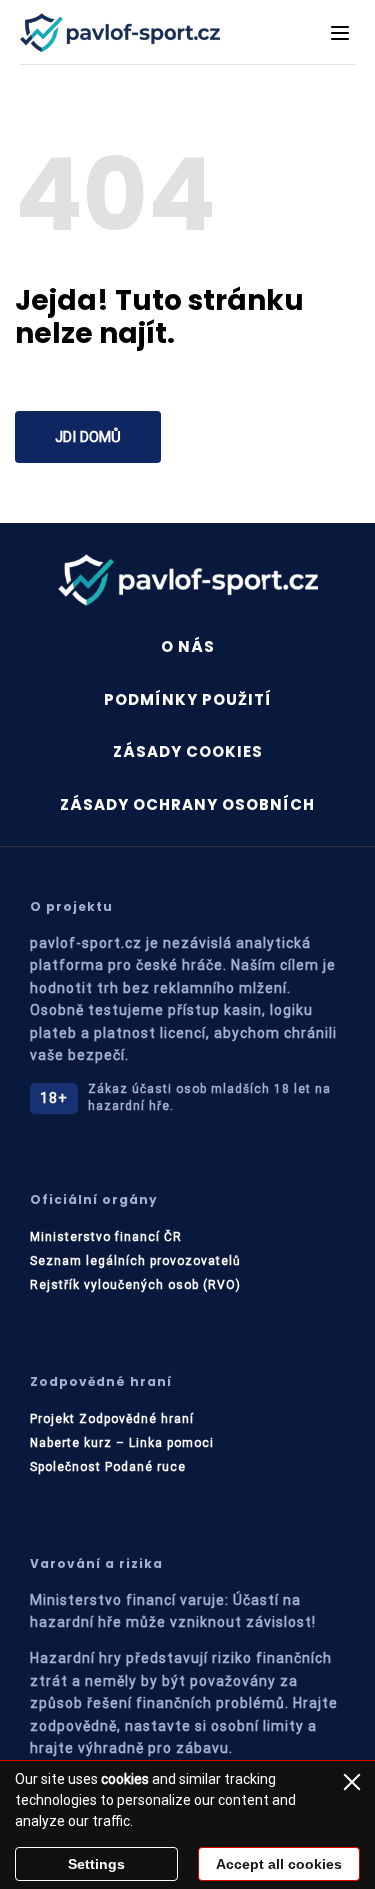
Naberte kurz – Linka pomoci (122, 1443)
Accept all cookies (279, 1864)
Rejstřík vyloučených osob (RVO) (135, 1285)
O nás (188, 646)
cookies (125, 1779)
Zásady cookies (188, 751)
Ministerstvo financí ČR (106, 1237)
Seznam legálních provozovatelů (135, 1261)
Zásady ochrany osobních (187, 804)
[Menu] (340, 33)
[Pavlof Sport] (120, 32)
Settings (96, 1864)
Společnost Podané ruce (108, 1467)
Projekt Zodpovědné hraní (112, 1419)
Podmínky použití (188, 699)
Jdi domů (88, 437)
